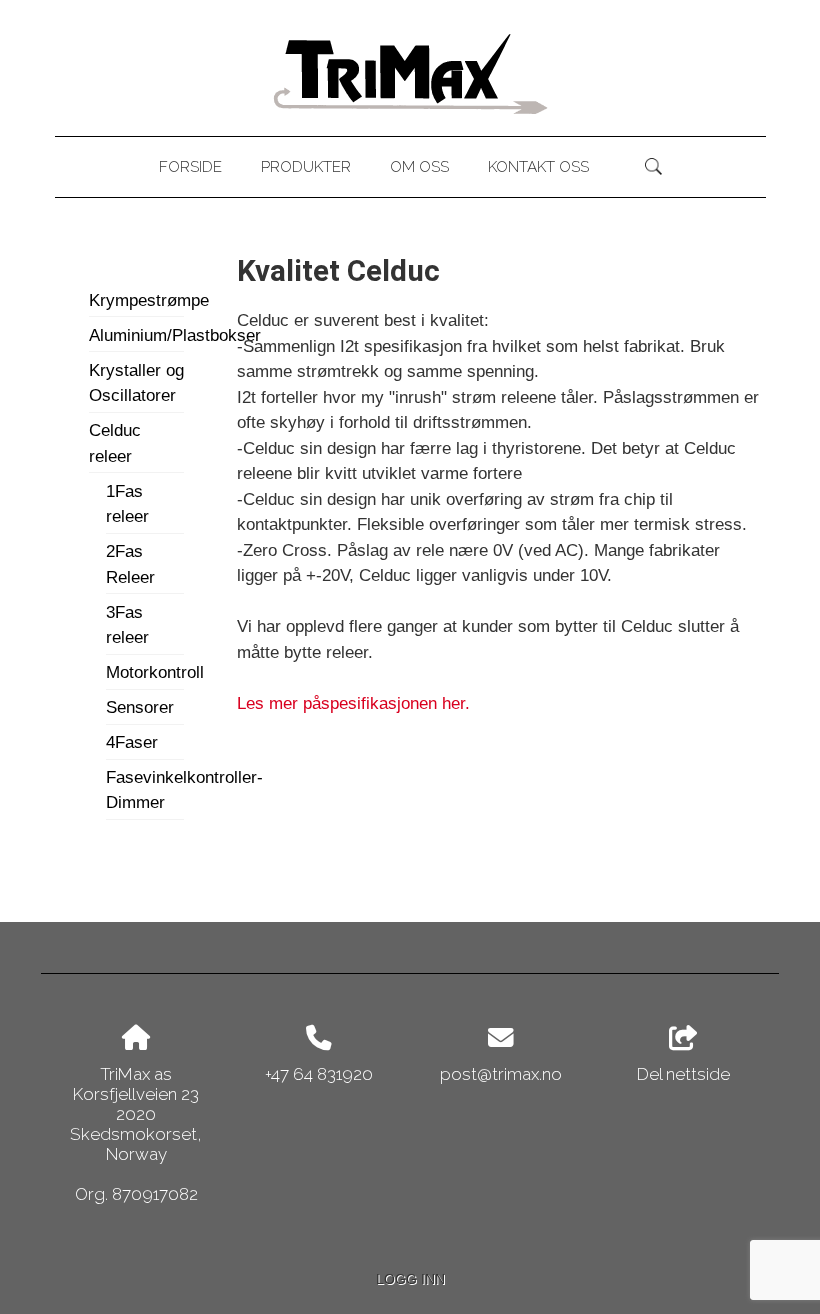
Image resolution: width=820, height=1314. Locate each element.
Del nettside (683, 1073)
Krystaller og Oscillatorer (136, 383)
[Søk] (653, 167)
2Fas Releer (130, 564)
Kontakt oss (538, 167)
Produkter (306, 167)
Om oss (419, 167)
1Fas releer (127, 504)
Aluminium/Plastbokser (136, 335)
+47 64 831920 (319, 1074)
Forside (190, 167)
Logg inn (410, 1279)
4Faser (132, 742)
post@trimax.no (501, 1074)
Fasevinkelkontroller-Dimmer (145, 790)
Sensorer (140, 707)
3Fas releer (127, 625)
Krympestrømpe (136, 300)
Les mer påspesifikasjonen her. (353, 703)
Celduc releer (115, 443)
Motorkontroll (145, 672)
